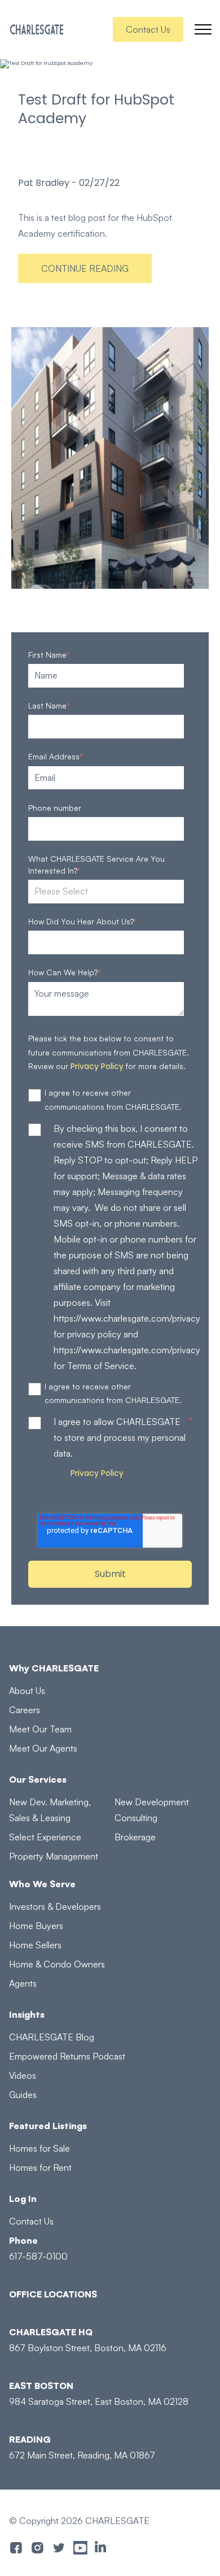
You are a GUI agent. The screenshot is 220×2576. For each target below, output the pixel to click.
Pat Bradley (44, 183)
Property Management (54, 1856)
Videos (23, 2075)
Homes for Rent (40, 2167)
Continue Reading (85, 268)
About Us (27, 1691)
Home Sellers (35, 1945)
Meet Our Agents (43, 1748)
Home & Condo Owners (57, 1964)
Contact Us (148, 29)
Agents (23, 1983)
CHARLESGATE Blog (52, 2037)
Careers (25, 1710)
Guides (23, 2095)
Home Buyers (36, 1926)
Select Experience (45, 1837)
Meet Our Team (40, 1729)
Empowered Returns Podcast (67, 2056)
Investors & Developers (55, 1906)
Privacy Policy (97, 1066)
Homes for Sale (39, 2148)
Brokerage (135, 1837)
